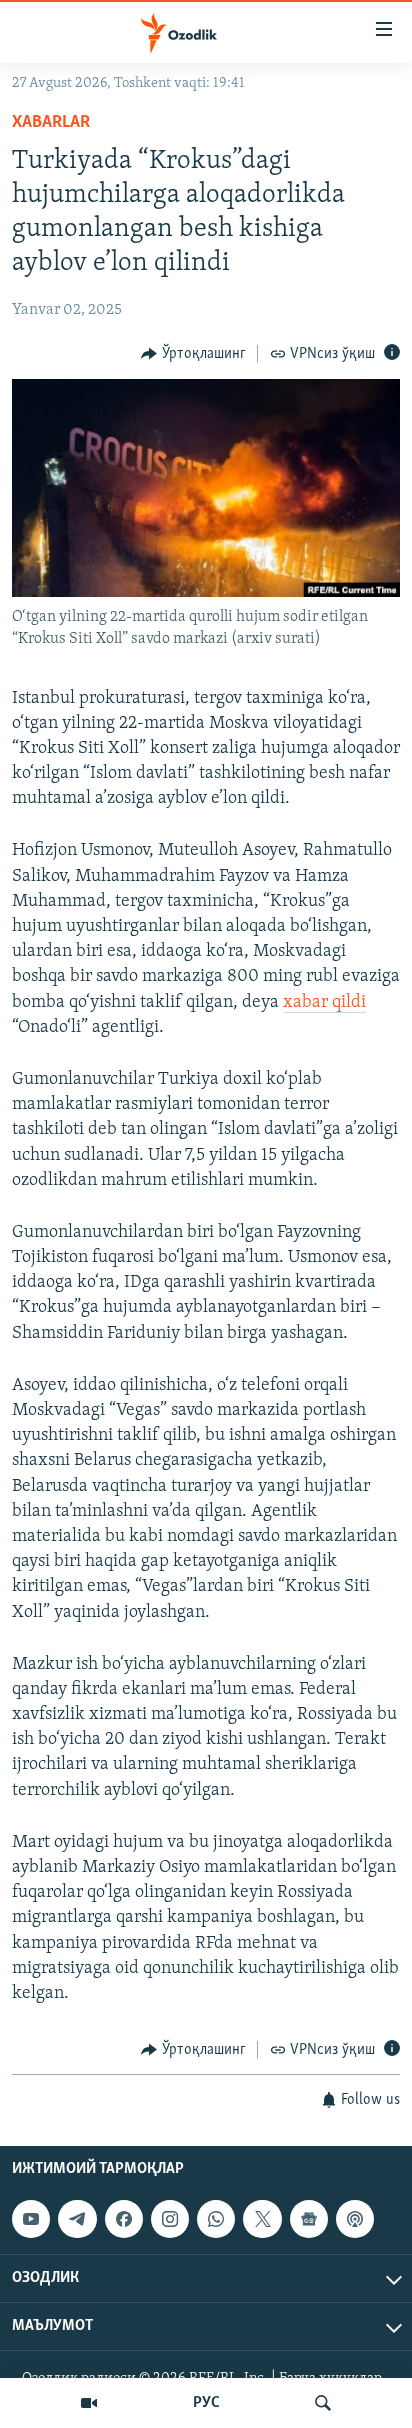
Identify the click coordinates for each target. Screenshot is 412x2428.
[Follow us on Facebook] (124, 2219)
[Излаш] (323, 2403)
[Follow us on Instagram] (170, 2219)
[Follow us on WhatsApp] (216, 2219)
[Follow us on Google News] (309, 2219)
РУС (206, 2403)
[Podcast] (355, 2219)
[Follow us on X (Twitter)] (262, 2219)
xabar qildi (324, 1003)
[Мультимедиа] (89, 2403)
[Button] (193, 354)
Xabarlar (51, 123)
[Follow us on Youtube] (31, 2219)
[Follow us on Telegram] (77, 2219)
